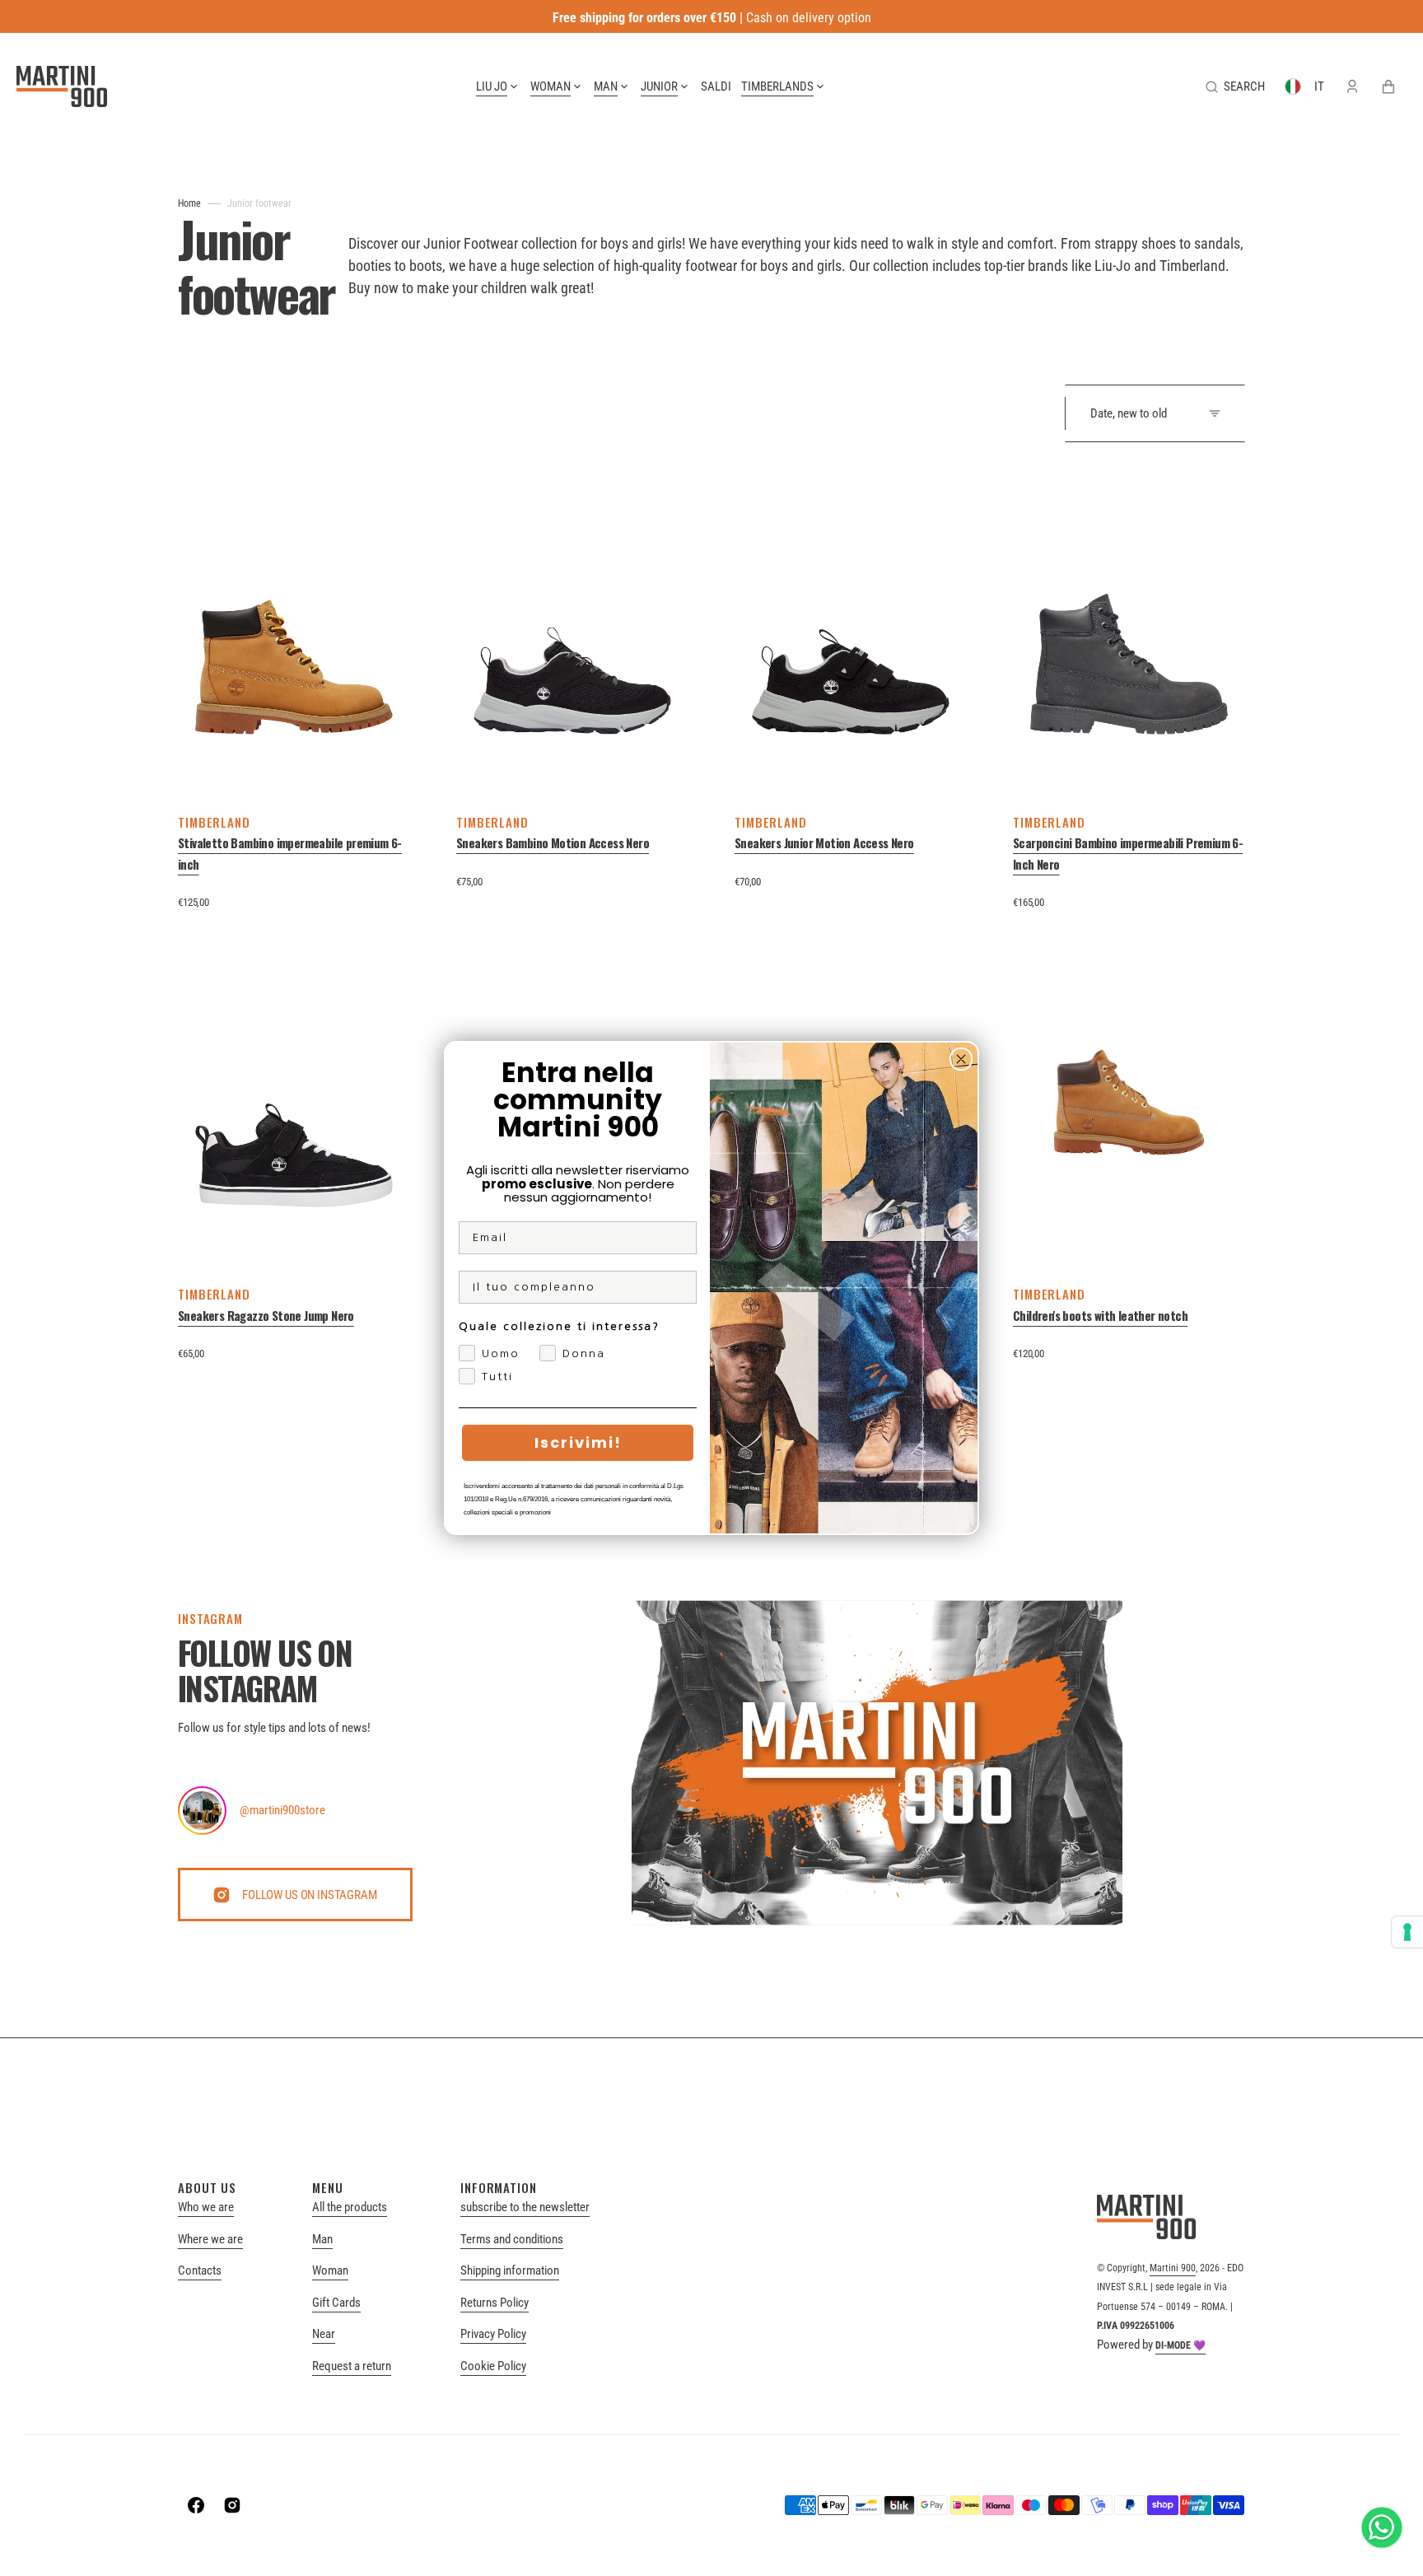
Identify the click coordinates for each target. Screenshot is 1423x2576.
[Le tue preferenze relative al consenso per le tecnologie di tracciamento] (1407, 1932)
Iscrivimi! (578, 1442)
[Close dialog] (961, 1059)
